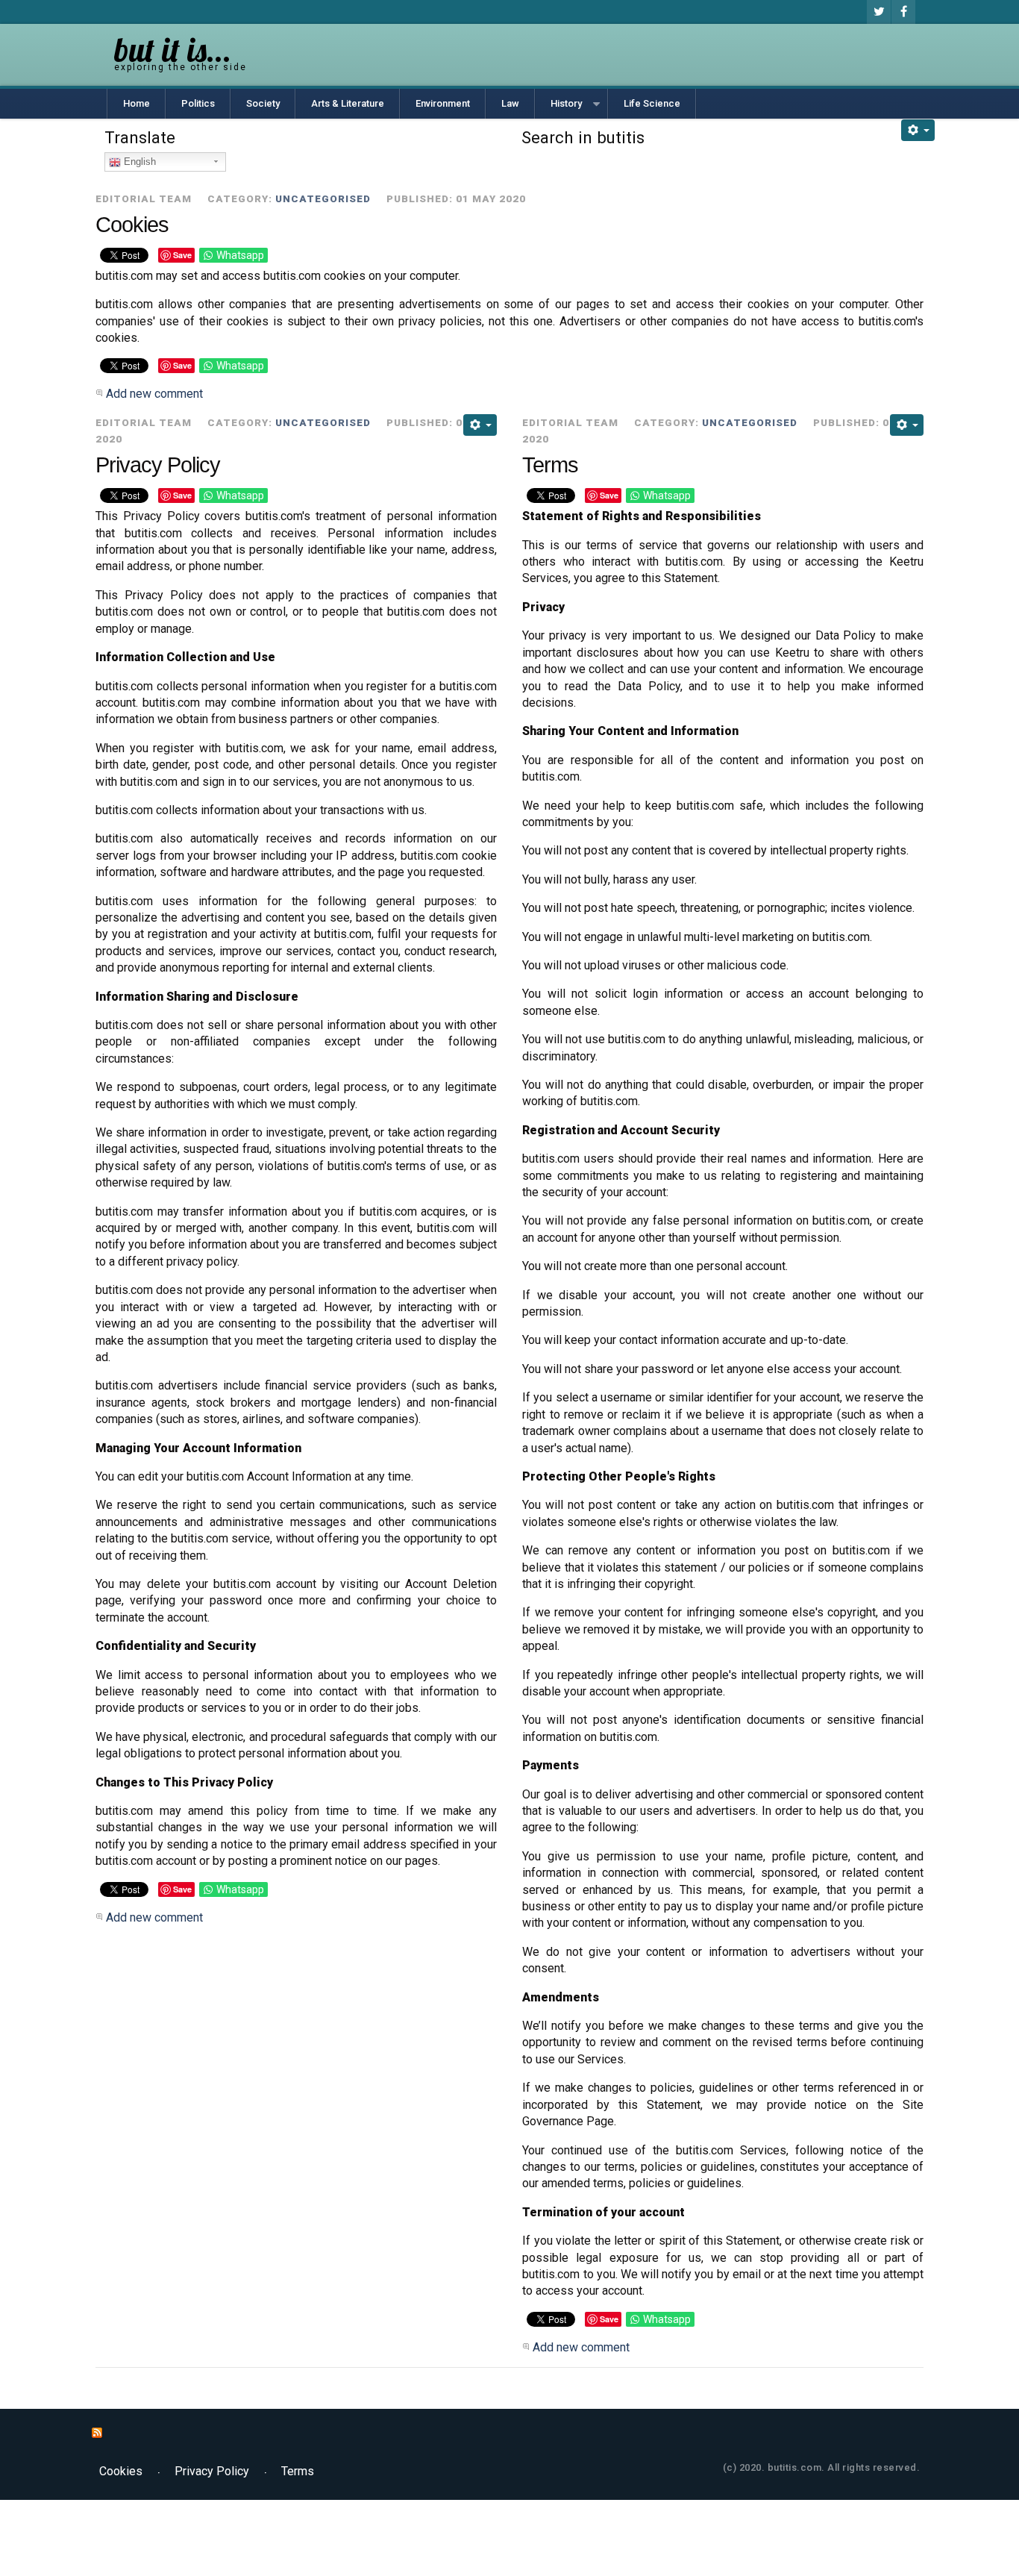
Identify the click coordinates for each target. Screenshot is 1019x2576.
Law (510, 103)
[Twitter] (879, 12)
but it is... (173, 50)
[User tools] (918, 130)
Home (137, 103)
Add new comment (154, 394)
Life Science (652, 103)
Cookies (132, 225)
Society (263, 103)
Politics (198, 103)
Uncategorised (323, 198)
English (138, 162)
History (566, 103)
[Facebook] (903, 12)
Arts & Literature (348, 103)
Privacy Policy (158, 465)
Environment (443, 103)
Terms (550, 465)
